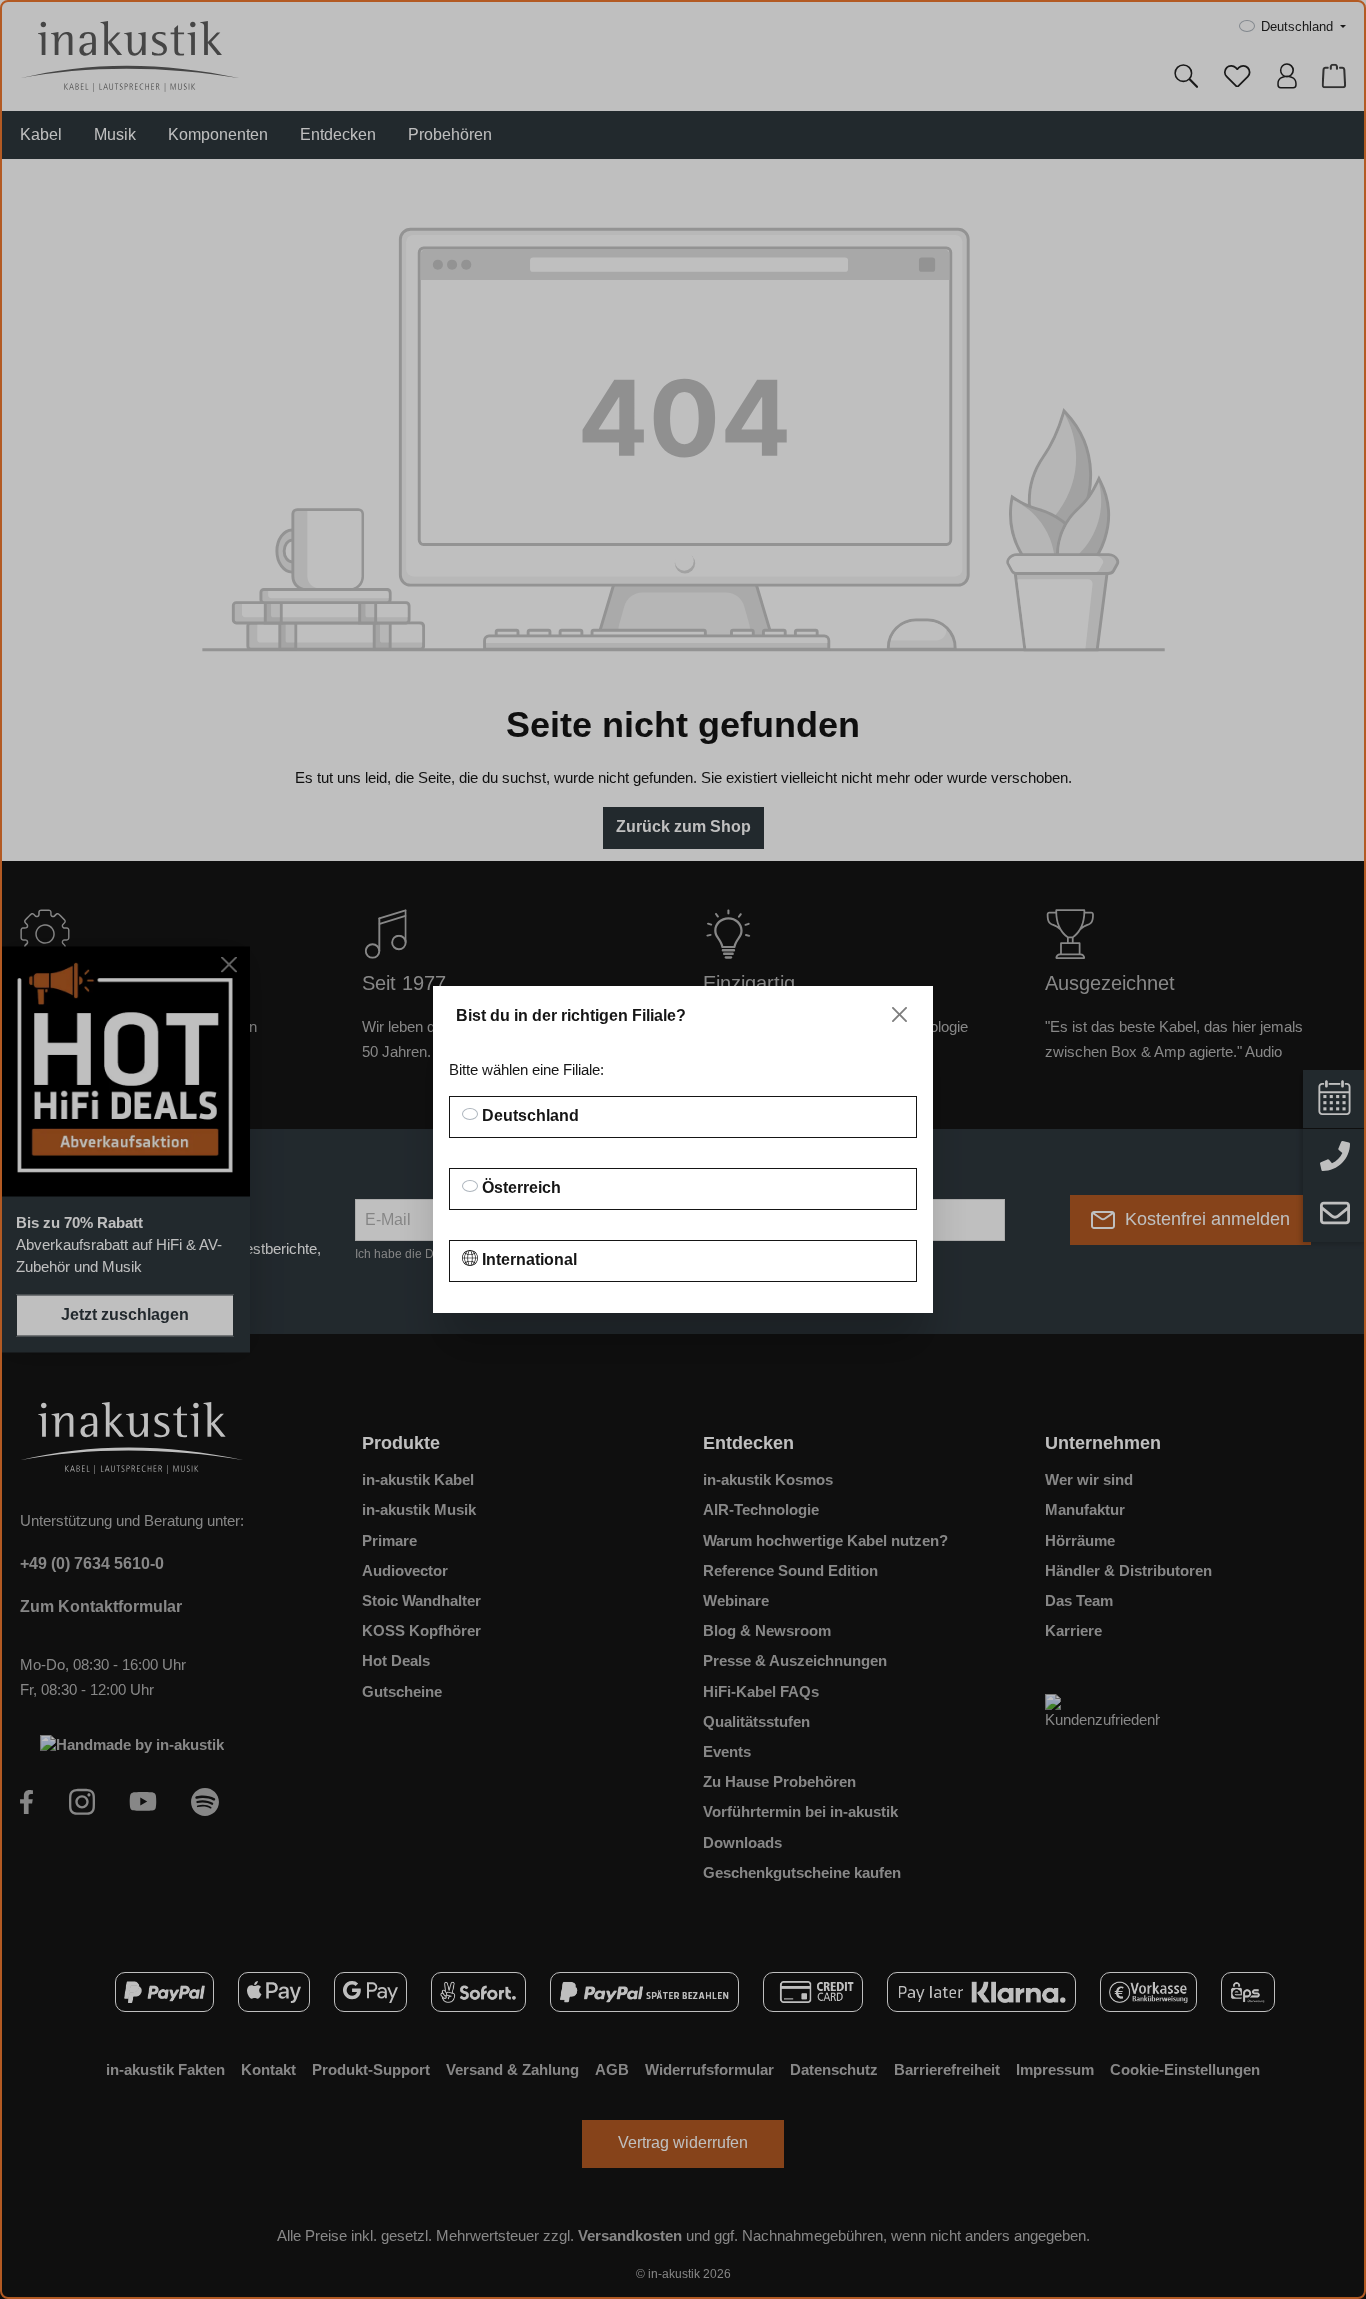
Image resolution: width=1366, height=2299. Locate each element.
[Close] (899, 1014)
